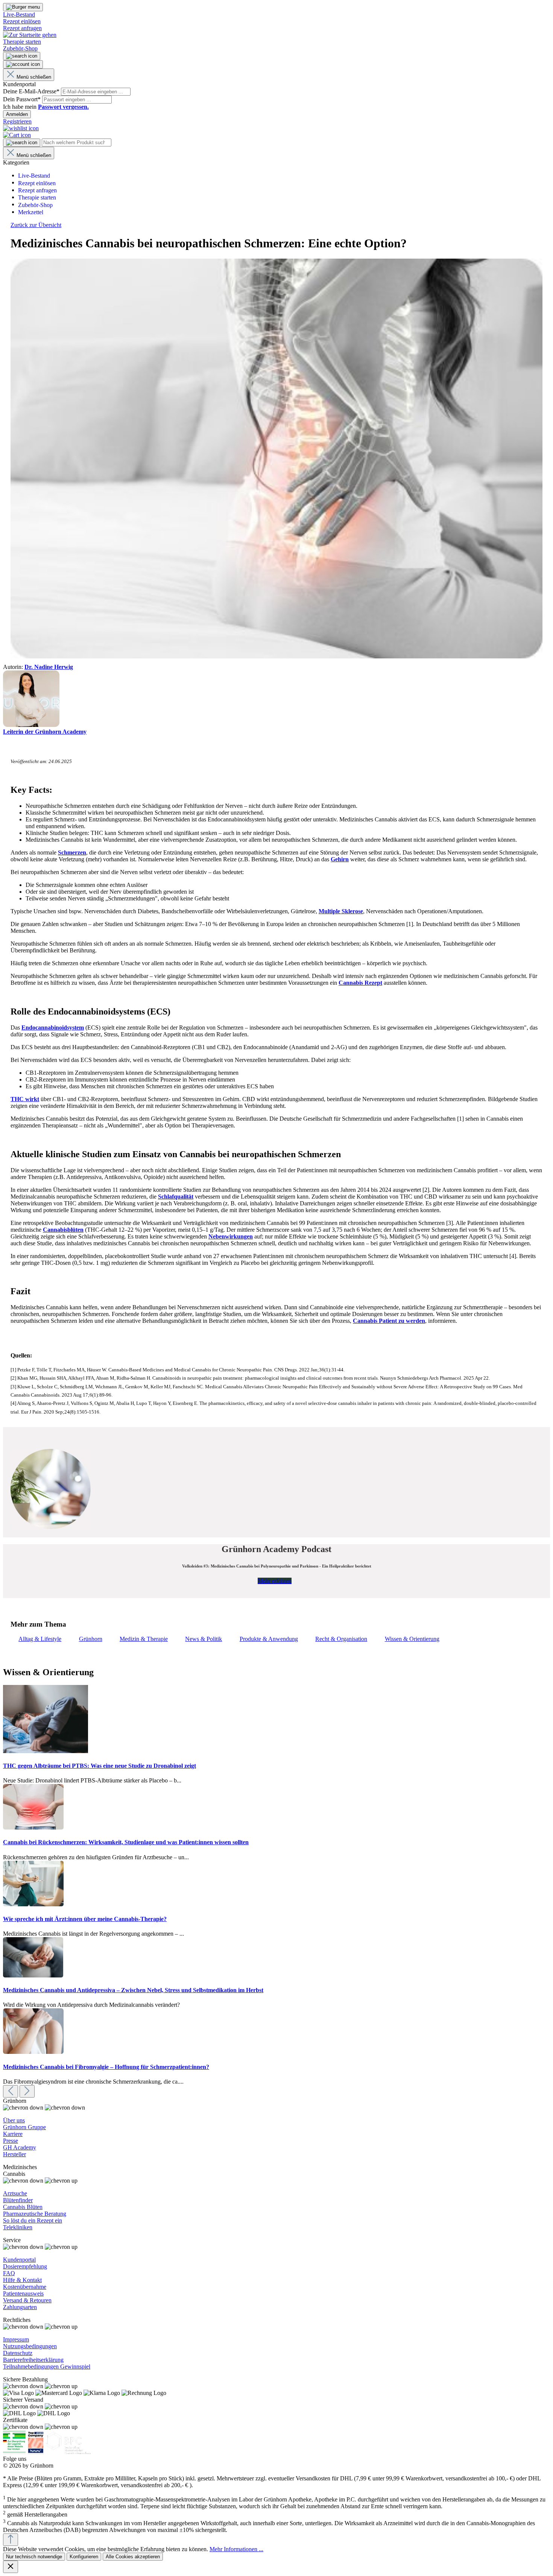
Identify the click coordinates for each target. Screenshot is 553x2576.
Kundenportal (19, 2260)
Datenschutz (18, 2353)
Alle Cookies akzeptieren (133, 2557)
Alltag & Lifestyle (40, 1639)
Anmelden (17, 114)
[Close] (11, 2567)
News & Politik (204, 1639)
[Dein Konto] (23, 64)
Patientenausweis (23, 2293)
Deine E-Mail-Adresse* (32, 91)
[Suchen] (22, 56)
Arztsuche (15, 2193)
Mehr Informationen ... (236, 2549)
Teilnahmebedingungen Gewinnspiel (47, 2367)
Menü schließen (34, 77)
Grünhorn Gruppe (24, 2127)
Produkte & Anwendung (269, 1639)
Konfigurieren (84, 2557)
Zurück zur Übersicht (36, 225)
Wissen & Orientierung (412, 1639)
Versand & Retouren (27, 2300)
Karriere (13, 2134)
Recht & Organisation (341, 1639)
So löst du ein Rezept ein (33, 2220)
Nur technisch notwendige (34, 2557)
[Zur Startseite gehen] (30, 35)
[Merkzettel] (21, 128)
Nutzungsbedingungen (30, 2346)
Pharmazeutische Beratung (35, 2214)
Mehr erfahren (275, 1581)
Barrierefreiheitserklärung (33, 2360)
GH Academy (20, 2147)
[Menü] (23, 7)
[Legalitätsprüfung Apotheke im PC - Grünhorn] (14, 2452)
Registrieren (17, 121)
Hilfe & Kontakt (22, 2280)
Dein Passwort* (23, 99)
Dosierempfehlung (25, 2266)
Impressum (16, 2339)
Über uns (14, 2120)
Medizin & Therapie (144, 1639)
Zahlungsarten (20, 2307)
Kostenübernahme (25, 2287)
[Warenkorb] (17, 135)
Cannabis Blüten (23, 2207)
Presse (11, 2141)
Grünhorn (91, 1639)
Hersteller (14, 2154)
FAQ (9, 2273)
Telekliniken (18, 2227)
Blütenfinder (18, 2200)
